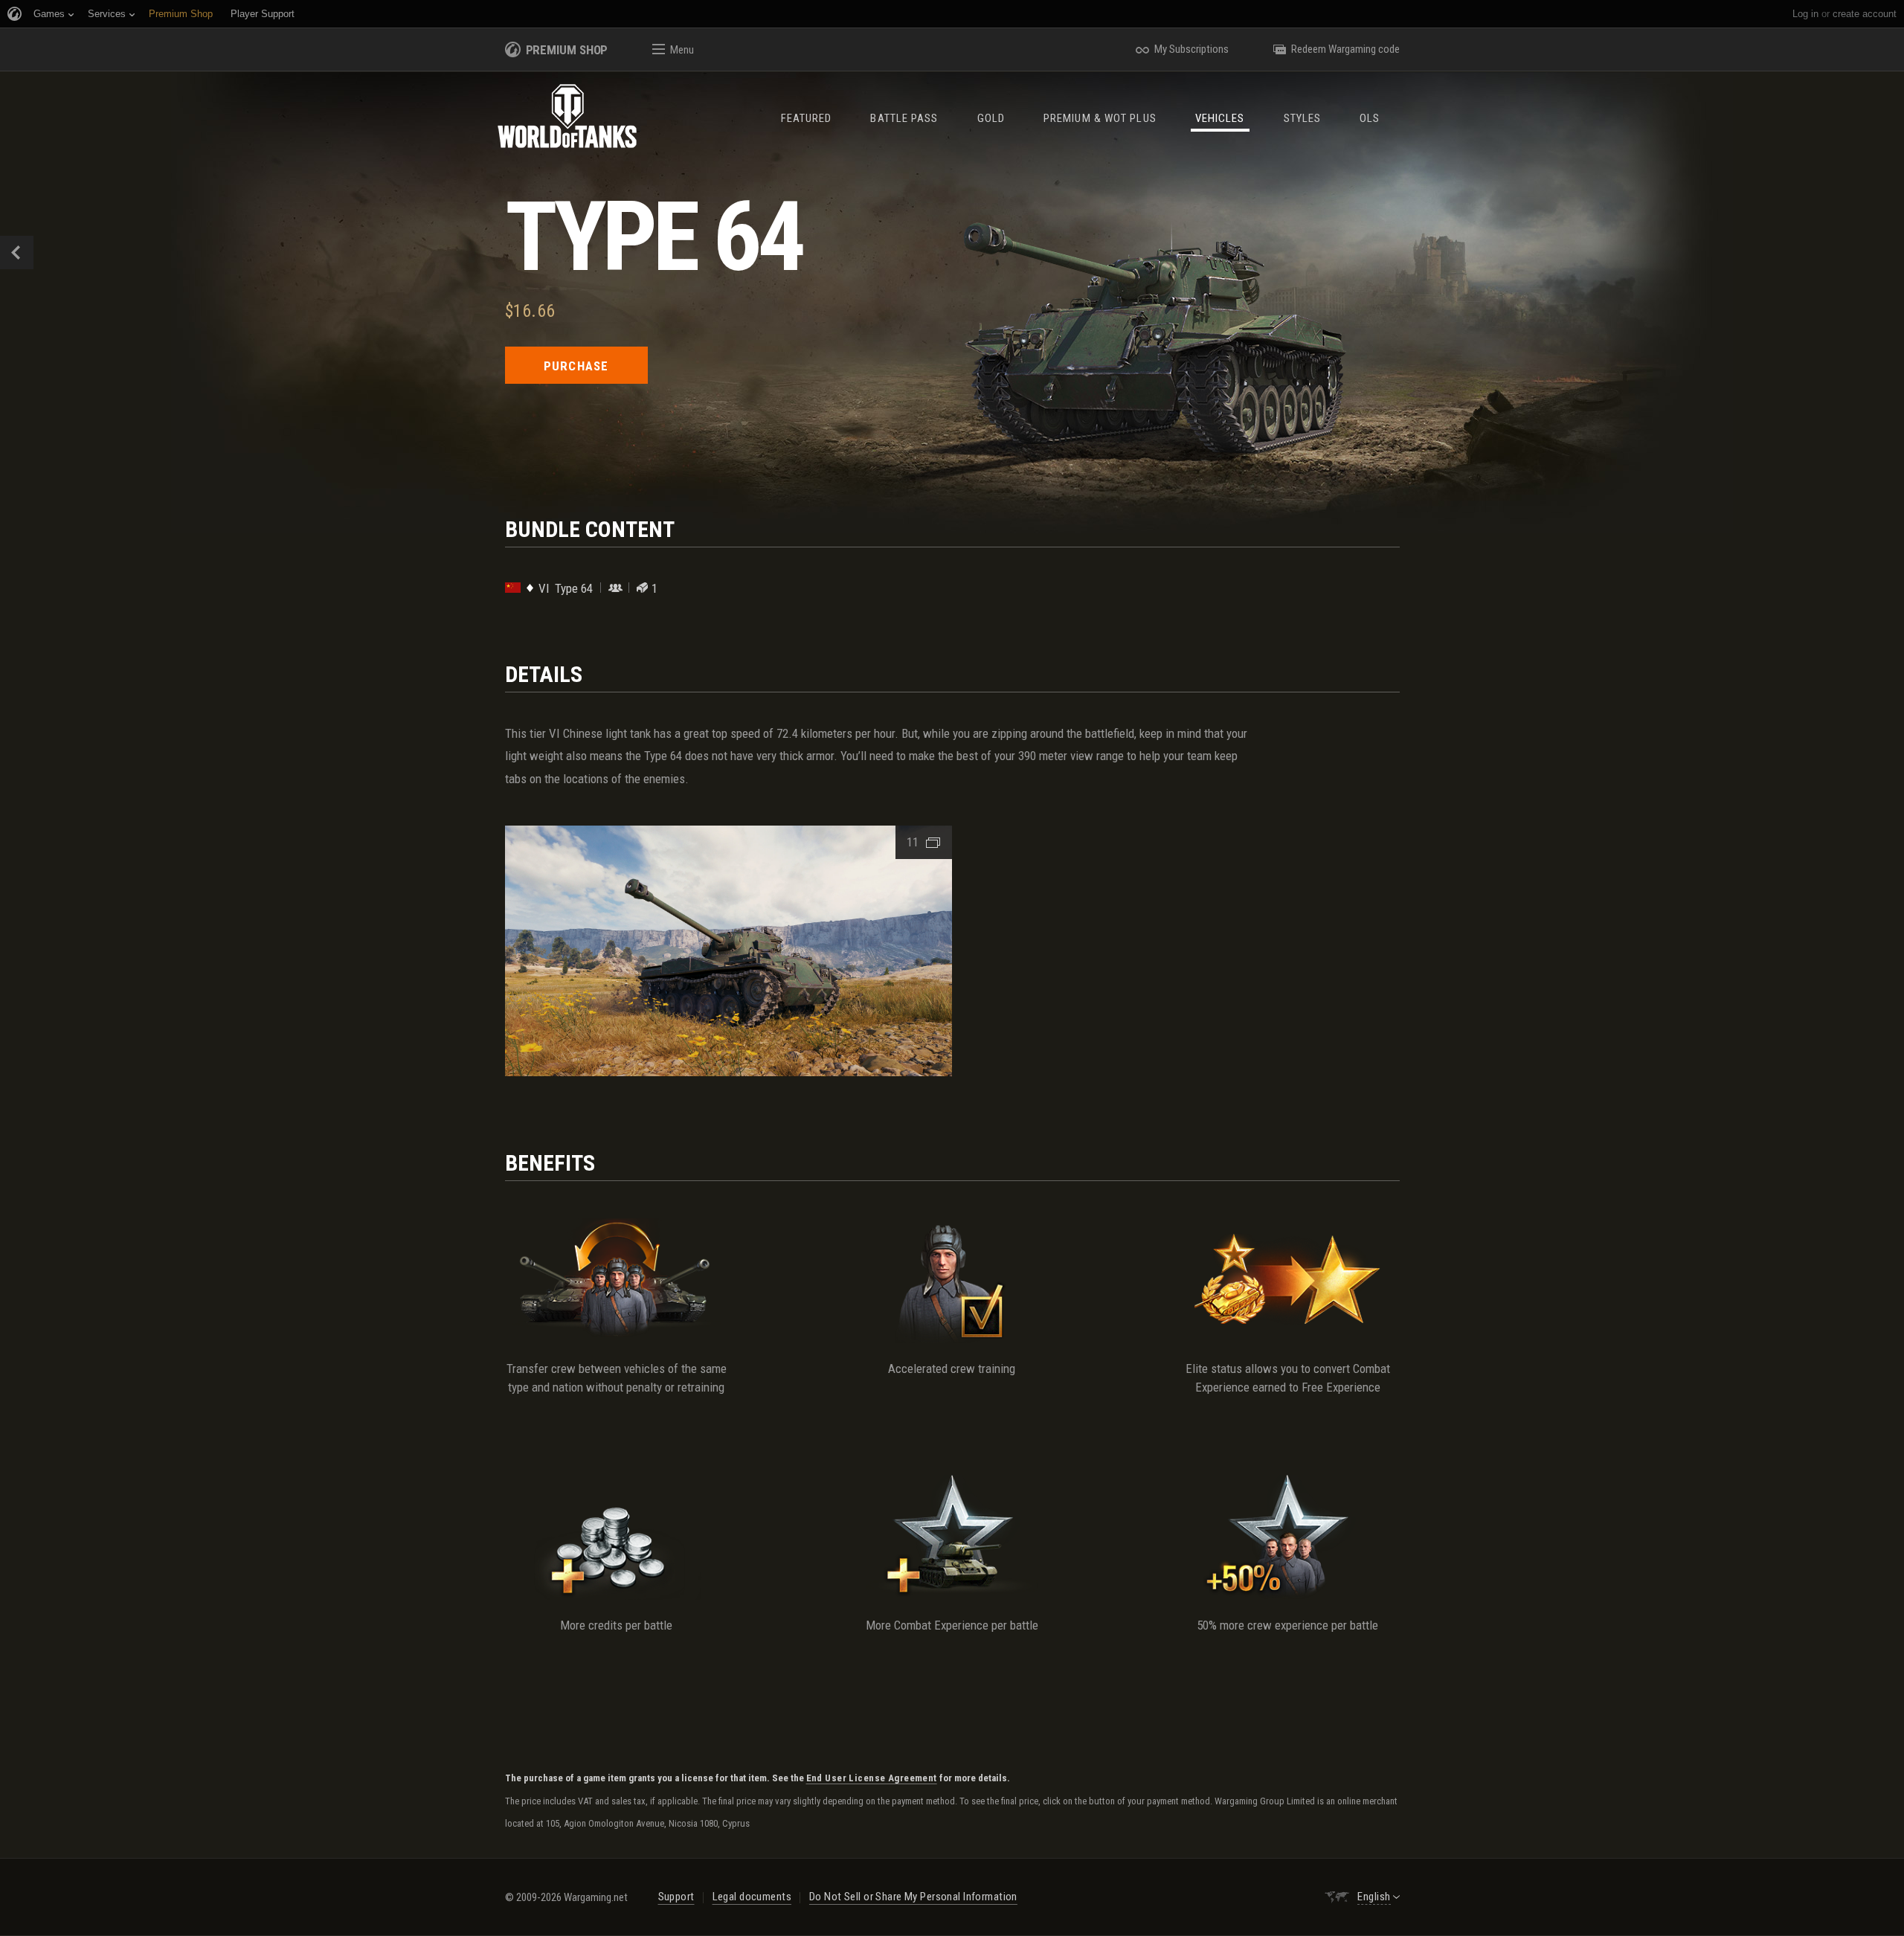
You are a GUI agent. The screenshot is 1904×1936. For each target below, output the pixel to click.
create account (1865, 14)
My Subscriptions (1191, 49)
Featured (807, 118)
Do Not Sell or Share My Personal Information (913, 1897)
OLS (1370, 118)
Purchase (576, 366)
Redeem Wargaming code (1345, 49)
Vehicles (1220, 118)
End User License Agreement (872, 1778)
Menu (682, 50)
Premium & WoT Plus (1100, 118)
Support (676, 1897)
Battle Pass (904, 118)
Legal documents (752, 1897)
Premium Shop (567, 50)
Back (17, 253)
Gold (991, 118)
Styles (1303, 118)
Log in (1805, 14)
